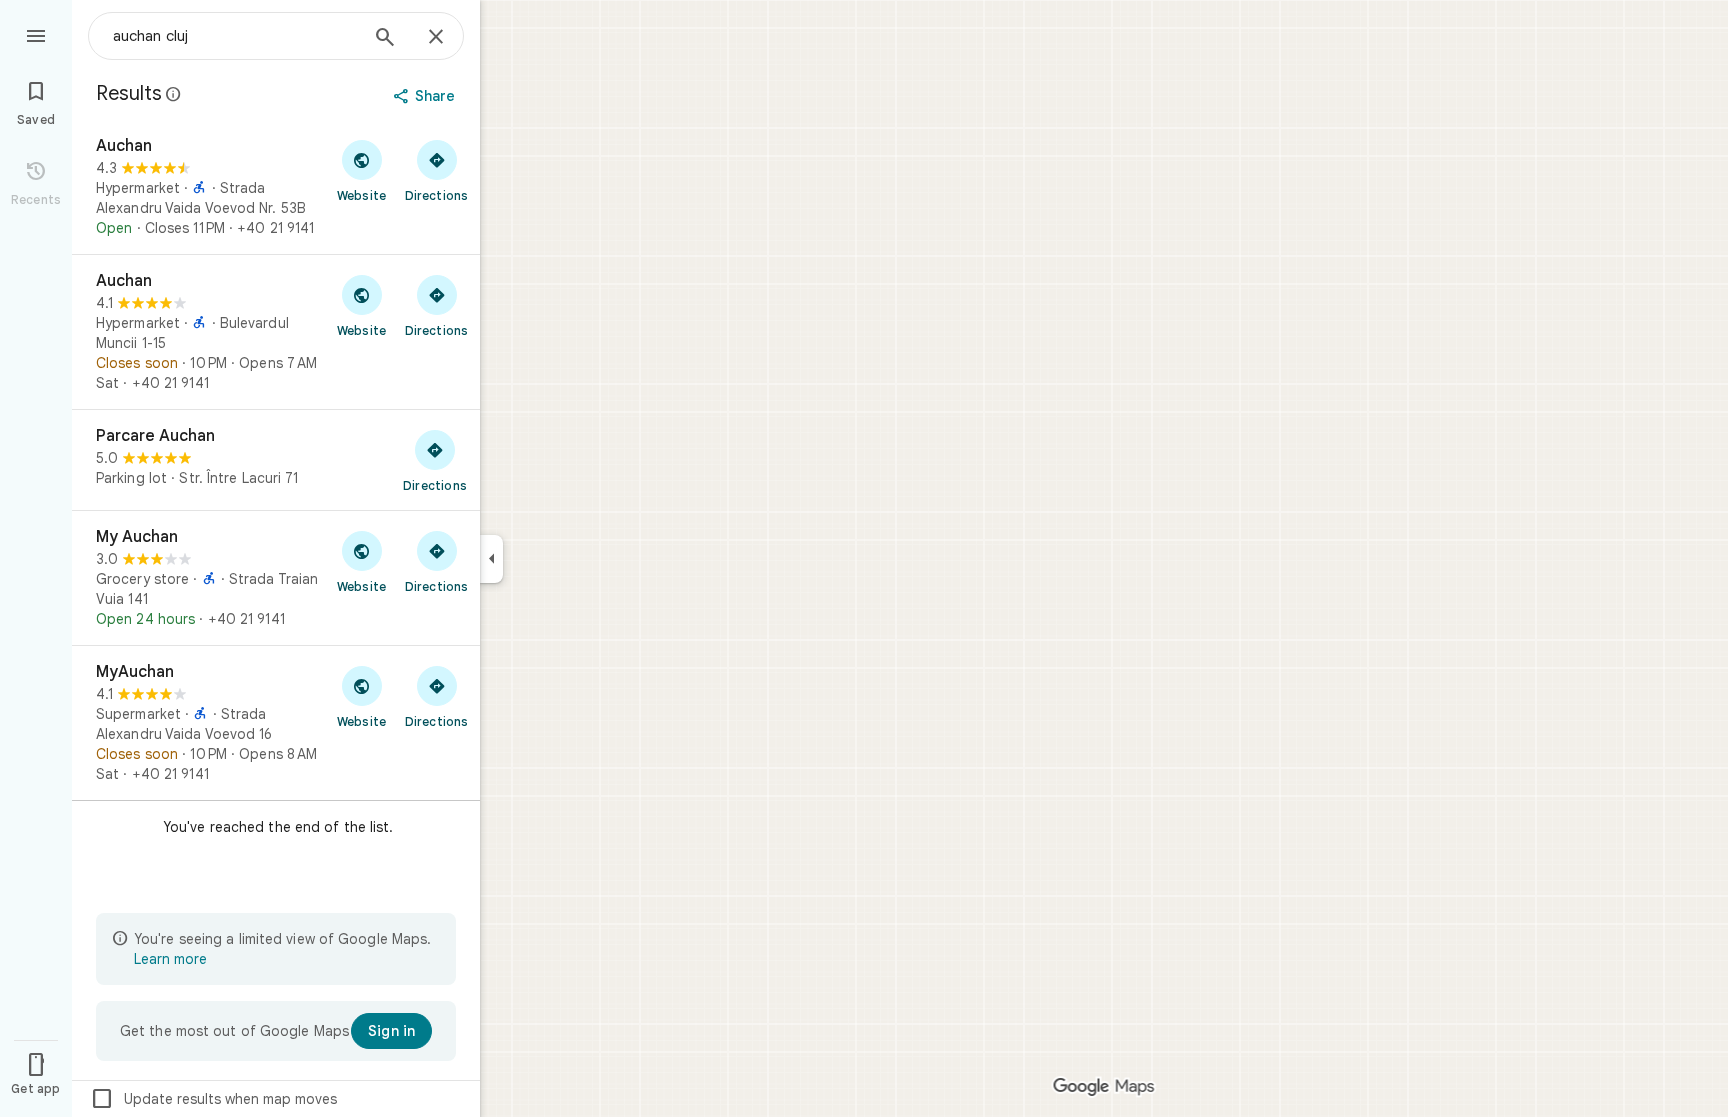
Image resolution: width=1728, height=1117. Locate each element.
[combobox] (235, 36)
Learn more (170, 959)
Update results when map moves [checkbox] (213, 1099)
